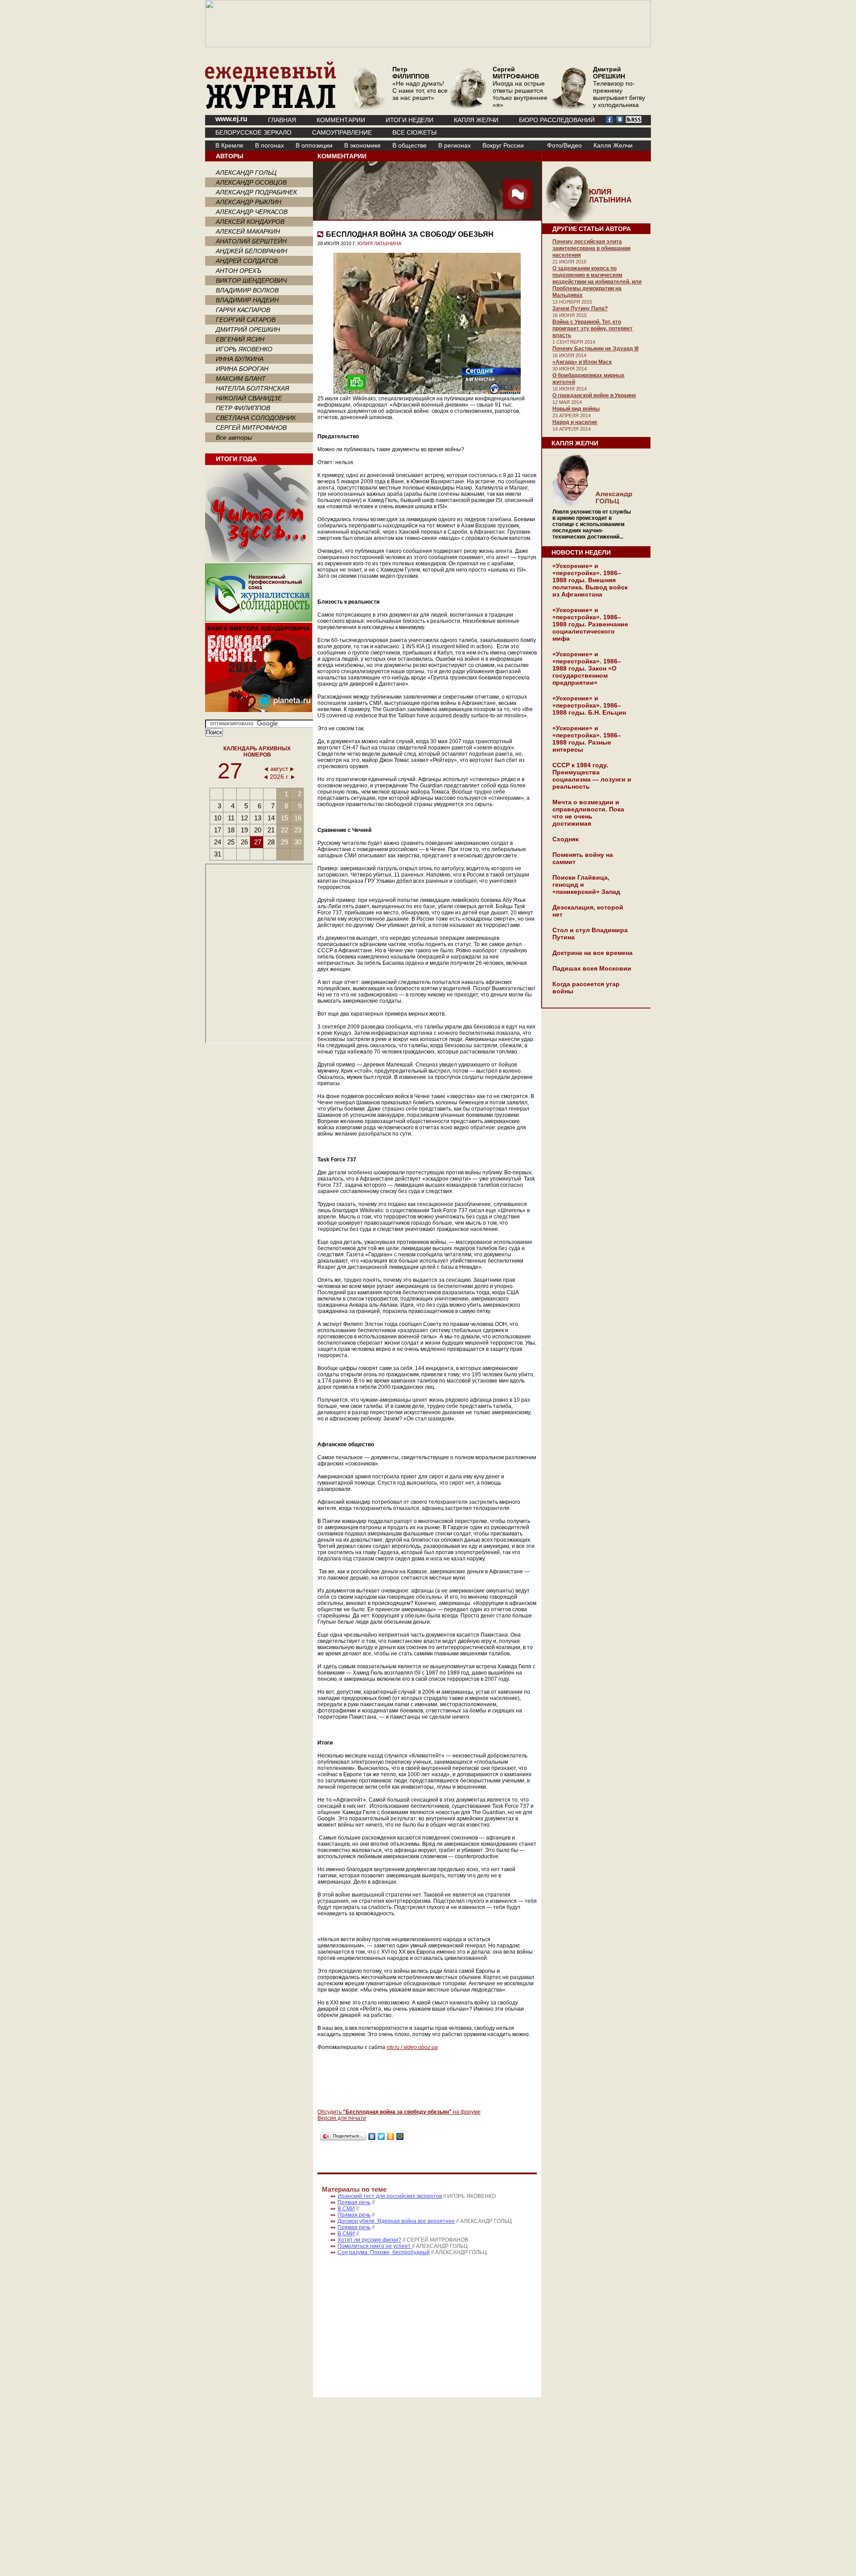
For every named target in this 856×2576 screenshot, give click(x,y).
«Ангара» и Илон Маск (582, 362)
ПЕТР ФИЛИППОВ (243, 408)
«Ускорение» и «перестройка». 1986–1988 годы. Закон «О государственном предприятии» (587, 668)
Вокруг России (503, 145)
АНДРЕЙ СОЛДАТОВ (247, 261)
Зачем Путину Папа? (580, 309)
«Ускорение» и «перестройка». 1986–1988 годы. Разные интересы (587, 739)
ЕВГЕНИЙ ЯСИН (240, 339)
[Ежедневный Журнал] (271, 107)
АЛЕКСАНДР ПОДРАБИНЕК (256, 192)
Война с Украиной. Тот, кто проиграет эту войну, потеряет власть (593, 329)
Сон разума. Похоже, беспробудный (384, 2252)
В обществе (409, 145)
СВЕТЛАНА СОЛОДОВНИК (256, 418)
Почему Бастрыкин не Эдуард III (595, 349)
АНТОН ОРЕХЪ (239, 271)
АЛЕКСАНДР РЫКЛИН (249, 202)
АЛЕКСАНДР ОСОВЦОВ (251, 182)
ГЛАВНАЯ (282, 120)
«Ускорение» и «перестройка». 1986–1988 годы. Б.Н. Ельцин (589, 705)
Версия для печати (342, 2118)
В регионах (455, 145)
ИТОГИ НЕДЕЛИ (409, 120)
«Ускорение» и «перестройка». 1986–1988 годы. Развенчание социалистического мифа (590, 624)
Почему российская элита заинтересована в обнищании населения (591, 248)
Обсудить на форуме (399, 2112)
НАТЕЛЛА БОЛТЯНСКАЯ (253, 388)
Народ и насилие (575, 422)
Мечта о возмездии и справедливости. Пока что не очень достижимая (588, 813)
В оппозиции (314, 145)
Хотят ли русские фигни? (369, 2240)
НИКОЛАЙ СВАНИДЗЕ (249, 398)
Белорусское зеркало (253, 132)
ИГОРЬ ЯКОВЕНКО (244, 349)
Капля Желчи (613, 145)
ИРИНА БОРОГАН (242, 369)
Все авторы (234, 437)
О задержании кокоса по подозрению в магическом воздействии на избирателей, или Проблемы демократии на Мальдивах (597, 282)
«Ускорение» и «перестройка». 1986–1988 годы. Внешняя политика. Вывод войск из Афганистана (590, 580)
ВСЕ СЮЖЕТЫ (414, 132)
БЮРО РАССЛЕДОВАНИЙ (557, 120)
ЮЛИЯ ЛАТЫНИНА (379, 243)
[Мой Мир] (400, 2136)
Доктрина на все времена (593, 953)
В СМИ (346, 2209)
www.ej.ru (231, 119)
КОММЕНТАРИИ (341, 120)
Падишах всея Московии (592, 968)
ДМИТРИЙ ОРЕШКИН (248, 329)
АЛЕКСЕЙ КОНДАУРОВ (250, 222)
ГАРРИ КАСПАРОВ (243, 310)
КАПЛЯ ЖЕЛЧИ (476, 120)
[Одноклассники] (391, 2136)
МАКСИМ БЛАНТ (241, 379)
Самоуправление (342, 132)
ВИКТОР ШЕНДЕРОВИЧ (251, 280)
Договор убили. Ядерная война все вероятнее (396, 2221)
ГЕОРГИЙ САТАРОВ (246, 320)
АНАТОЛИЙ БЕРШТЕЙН (251, 241)
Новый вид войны (576, 409)
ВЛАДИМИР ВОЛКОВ (247, 290)
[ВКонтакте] (372, 2136)
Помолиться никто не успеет (375, 2246)
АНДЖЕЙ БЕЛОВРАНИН (251, 251)
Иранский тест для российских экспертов (390, 2196)
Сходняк (566, 839)
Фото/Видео (564, 145)
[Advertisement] (392, 2322)
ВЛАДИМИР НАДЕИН (247, 300)
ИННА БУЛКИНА (240, 359)
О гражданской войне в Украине (594, 395)
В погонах (270, 145)
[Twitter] (381, 2136)
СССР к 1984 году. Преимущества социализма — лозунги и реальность (592, 776)
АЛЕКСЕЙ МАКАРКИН (248, 231)
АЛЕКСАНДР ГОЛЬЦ (246, 173)
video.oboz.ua (420, 2047)
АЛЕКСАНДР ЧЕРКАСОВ (252, 212)
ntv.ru (393, 2047)
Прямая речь (354, 2202)
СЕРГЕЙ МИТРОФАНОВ (251, 428)
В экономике (362, 145)
